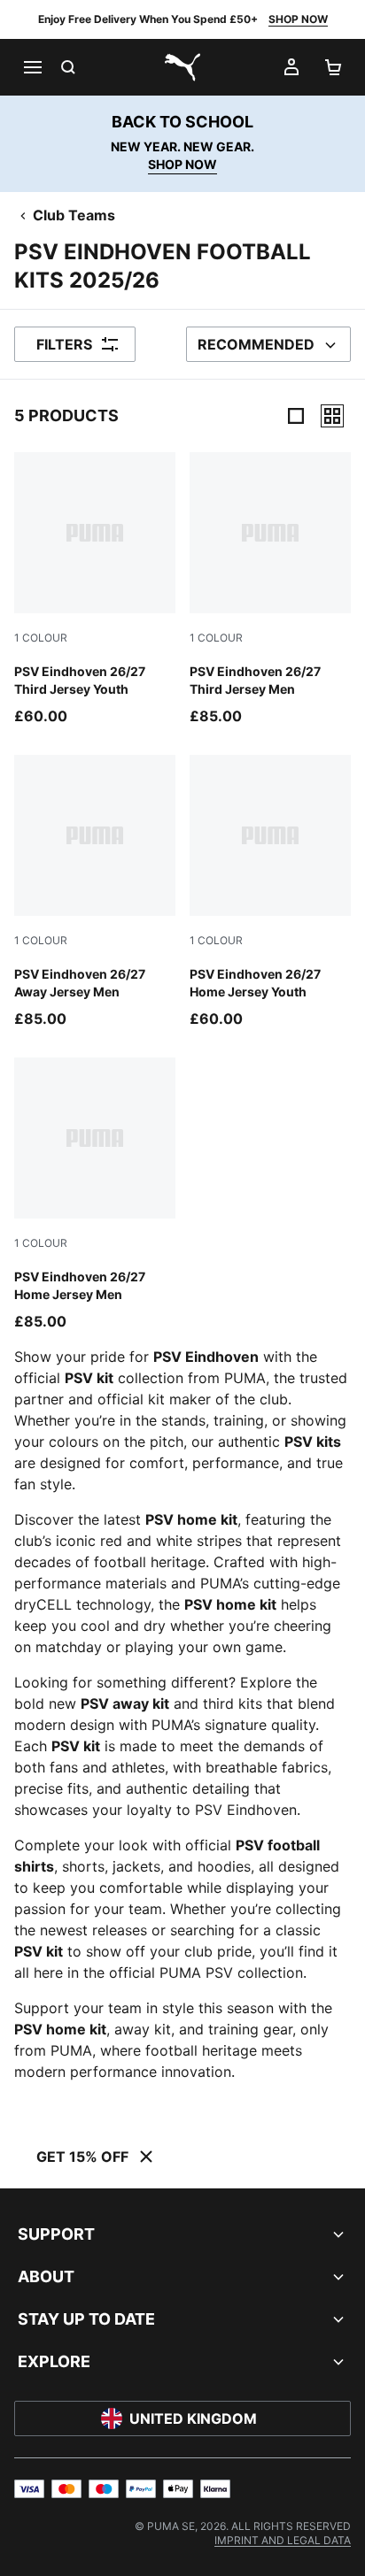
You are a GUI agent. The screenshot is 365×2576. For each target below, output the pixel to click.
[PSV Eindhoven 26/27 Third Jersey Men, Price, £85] (270, 589)
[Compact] (296, 416)
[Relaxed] (332, 416)
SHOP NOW (298, 19)
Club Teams (74, 215)
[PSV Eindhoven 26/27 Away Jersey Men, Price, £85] (95, 892)
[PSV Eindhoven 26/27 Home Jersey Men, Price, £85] (95, 1195)
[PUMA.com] (182, 67)
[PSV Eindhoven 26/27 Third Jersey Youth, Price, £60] (95, 589)
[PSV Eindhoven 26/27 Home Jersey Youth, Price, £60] (270, 892)
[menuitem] (283, 2540)
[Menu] (32, 67)
